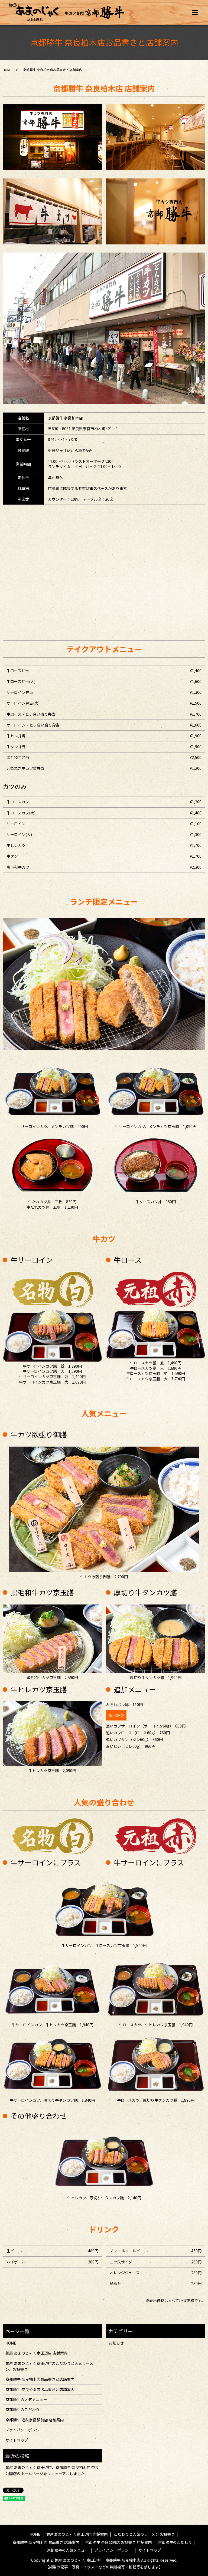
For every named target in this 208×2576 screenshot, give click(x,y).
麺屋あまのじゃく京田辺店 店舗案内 (77, 2534)
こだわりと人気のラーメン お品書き (144, 2534)
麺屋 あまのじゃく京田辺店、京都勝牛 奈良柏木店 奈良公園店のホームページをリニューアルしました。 (52, 2470)
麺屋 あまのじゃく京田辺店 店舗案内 (37, 2353)
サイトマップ (17, 2440)
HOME (7, 70)
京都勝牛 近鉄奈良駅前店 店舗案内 (35, 2420)
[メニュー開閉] (195, 12)
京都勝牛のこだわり (22, 2409)
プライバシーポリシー (24, 2430)
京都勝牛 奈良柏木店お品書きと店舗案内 (40, 2379)
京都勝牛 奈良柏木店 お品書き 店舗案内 (46, 2542)
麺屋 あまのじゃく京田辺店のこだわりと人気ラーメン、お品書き (49, 2366)
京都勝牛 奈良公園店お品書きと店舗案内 (40, 2389)
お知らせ (116, 2343)
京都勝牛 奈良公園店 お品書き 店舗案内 (118, 2542)
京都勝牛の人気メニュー (26, 2399)
